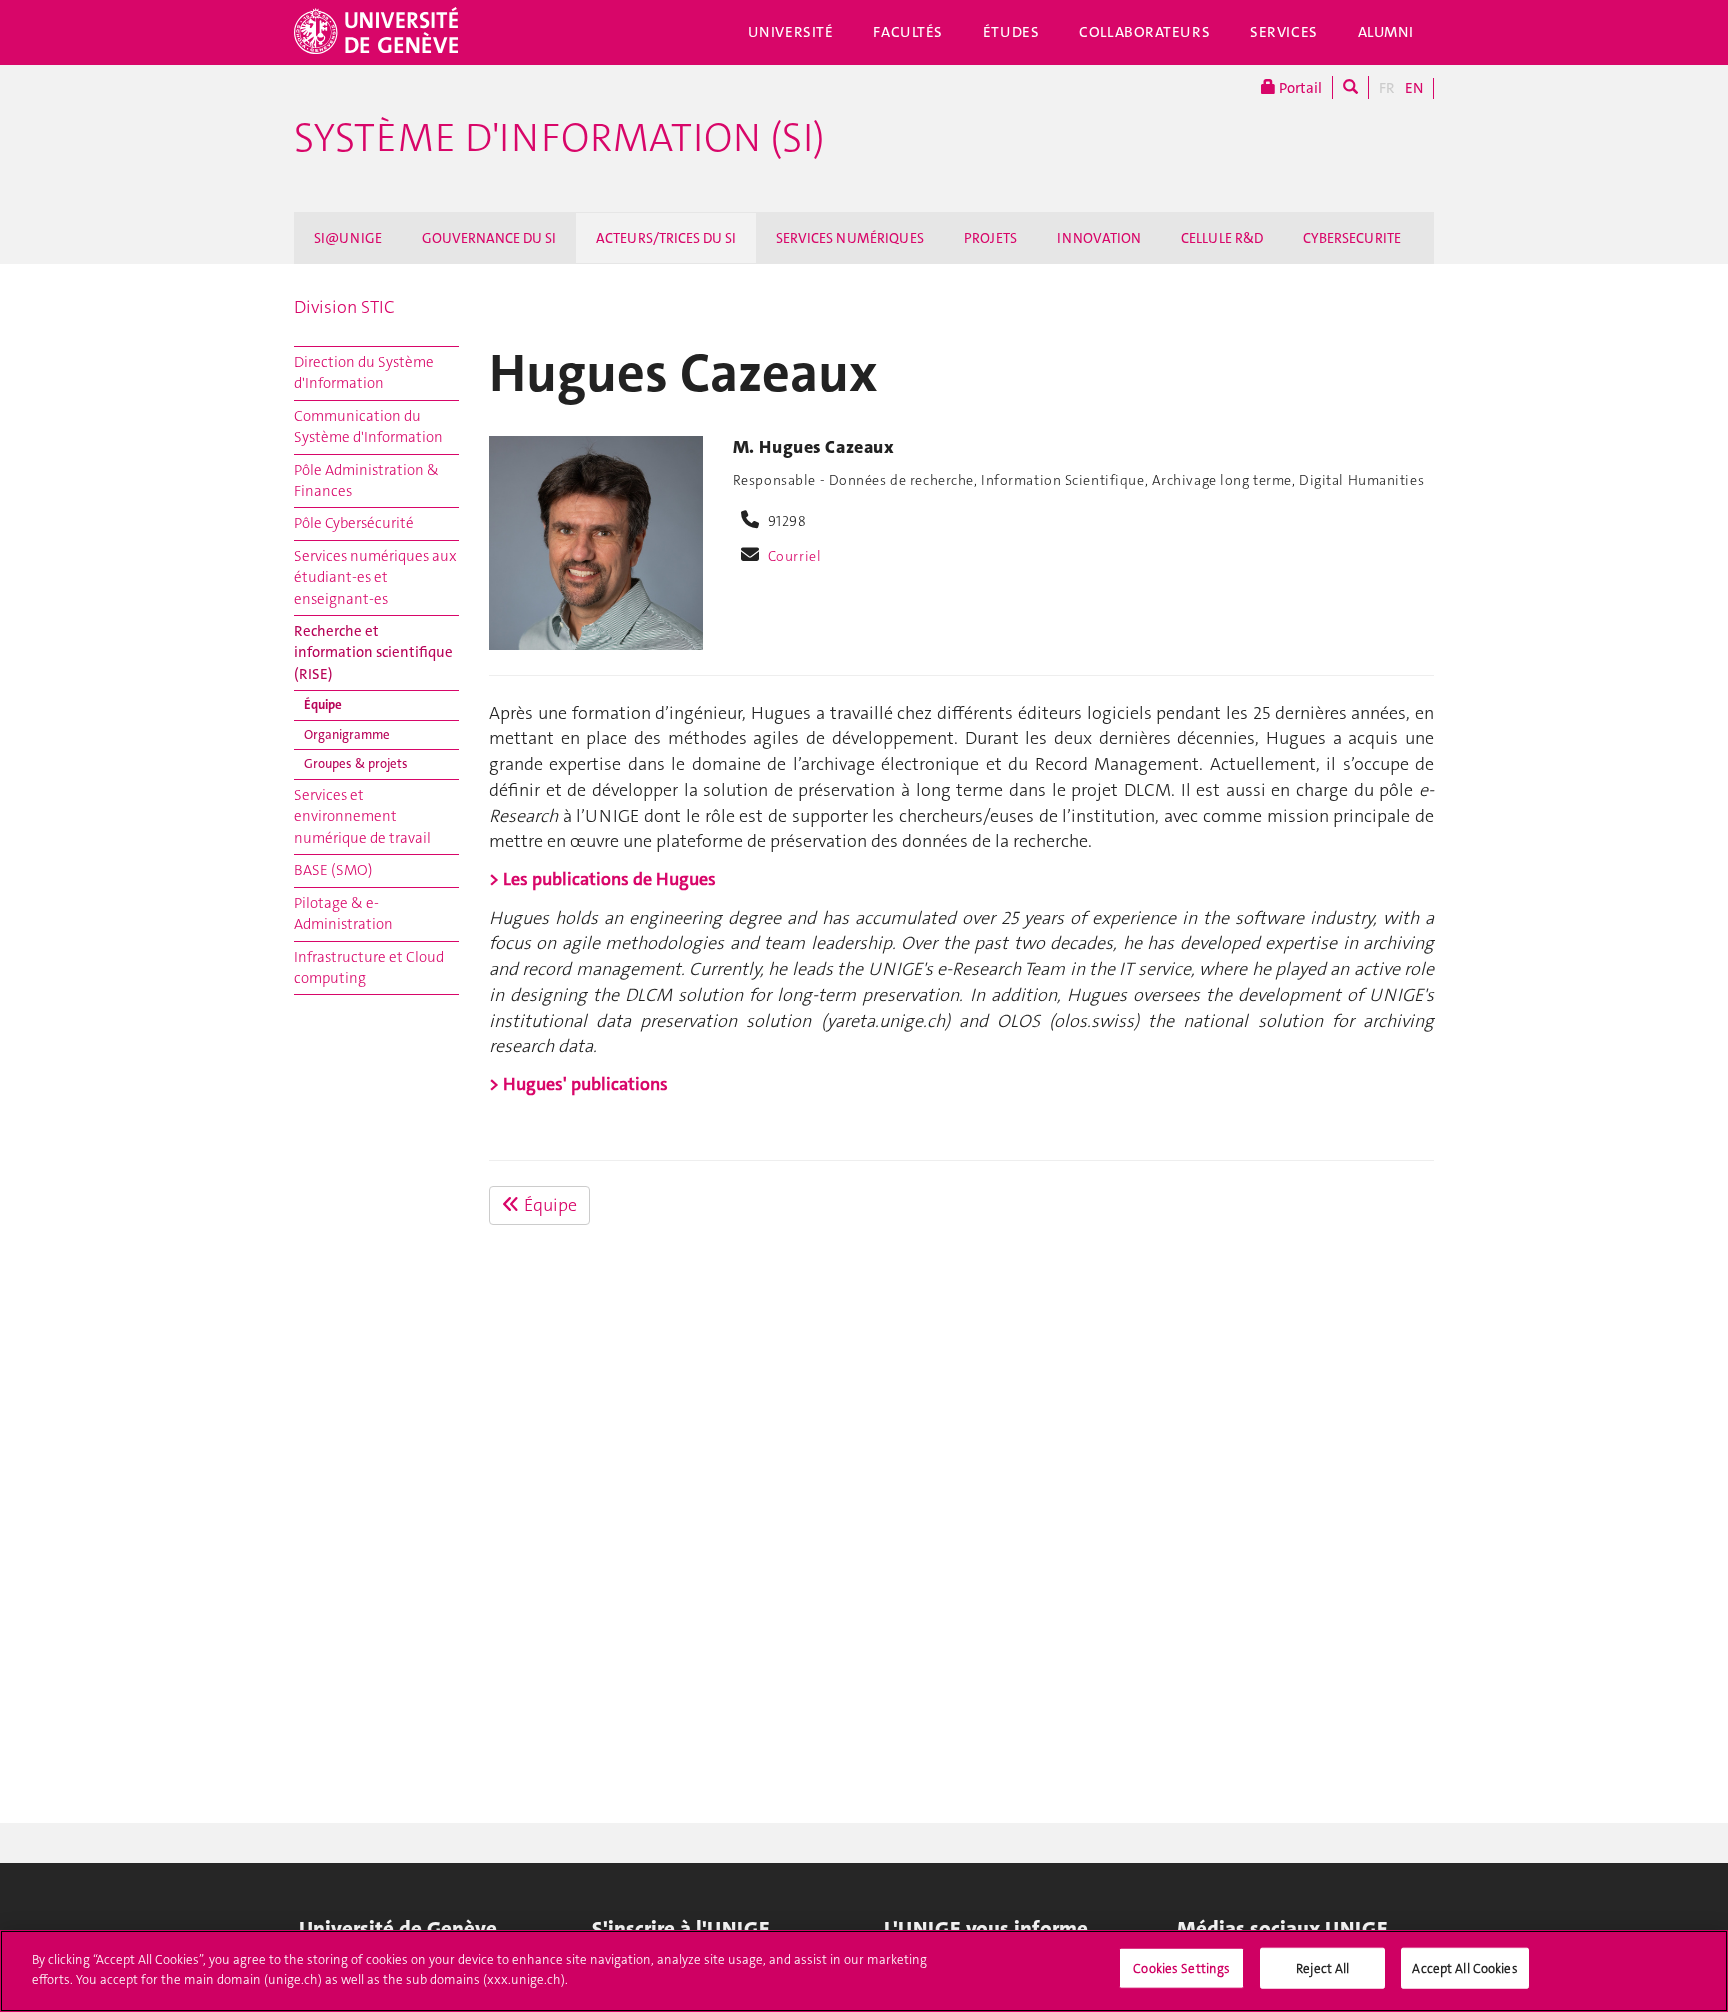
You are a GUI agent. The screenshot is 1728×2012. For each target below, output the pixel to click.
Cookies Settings (1181, 1968)
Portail (1299, 88)
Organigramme (347, 734)
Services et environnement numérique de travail (362, 816)
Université (791, 32)
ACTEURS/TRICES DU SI (666, 238)
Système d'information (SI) (559, 138)
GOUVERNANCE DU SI (489, 238)
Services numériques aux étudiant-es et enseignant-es (375, 577)
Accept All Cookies (1464, 1968)
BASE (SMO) (333, 870)
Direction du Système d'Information (364, 372)
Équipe (323, 704)
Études (1011, 32)
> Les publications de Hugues (602, 879)
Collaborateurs (1144, 32)
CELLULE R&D (1222, 238)
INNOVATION (1099, 238)
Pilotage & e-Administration (343, 913)
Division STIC (344, 307)
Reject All (1322, 1968)
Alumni (1386, 32)
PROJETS (990, 238)
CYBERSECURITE (1352, 238)
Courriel (795, 556)
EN (1414, 88)
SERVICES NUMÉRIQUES (850, 238)
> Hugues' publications (578, 1084)
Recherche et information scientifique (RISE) (373, 652)
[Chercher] (1350, 87)
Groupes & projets (356, 763)
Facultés (908, 32)
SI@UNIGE (348, 238)
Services (1284, 32)
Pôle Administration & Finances (366, 480)
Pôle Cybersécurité (354, 523)
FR (1387, 88)
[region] (864, 1971)
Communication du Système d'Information (368, 426)
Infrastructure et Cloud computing (369, 967)
